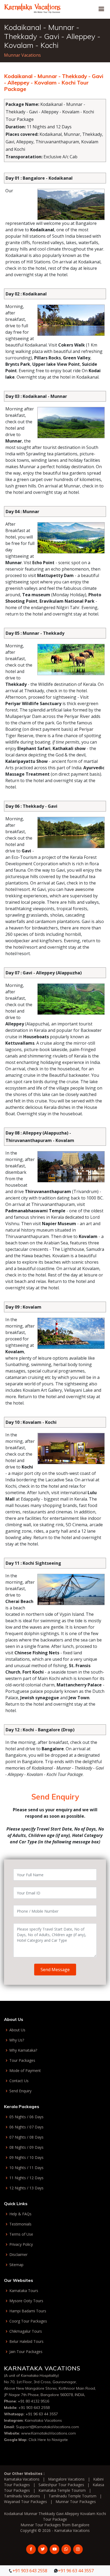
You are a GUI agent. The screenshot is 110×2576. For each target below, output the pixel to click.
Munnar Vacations (22, 55)
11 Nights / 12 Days (26, 2178)
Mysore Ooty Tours (26, 2301)
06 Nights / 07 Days (26, 2127)
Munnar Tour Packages (76, 2502)
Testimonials (20, 2224)
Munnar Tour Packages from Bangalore (55, 2525)
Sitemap (16, 2265)
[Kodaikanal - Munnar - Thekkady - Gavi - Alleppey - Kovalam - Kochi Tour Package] (32, 7)
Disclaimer (18, 2255)
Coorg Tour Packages (28, 2321)
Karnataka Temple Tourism (62, 2490)
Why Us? (17, 2040)
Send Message (55, 1970)
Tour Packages (22, 2060)
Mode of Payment (25, 2071)
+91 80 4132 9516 (34, 2401)
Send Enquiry (20, 2091)
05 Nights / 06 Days (26, 2117)
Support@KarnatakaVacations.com (48, 2427)
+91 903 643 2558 (34, 2408)
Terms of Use (21, 2234)
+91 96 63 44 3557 (42, 2414)
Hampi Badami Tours (28, 2311)
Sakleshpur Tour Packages (61, 2485)
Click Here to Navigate (48, 2440)
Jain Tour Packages (26, 2352)
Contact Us (19, 2081)
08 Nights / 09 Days (26, 2147)
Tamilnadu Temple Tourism (72, 2496)
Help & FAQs (20, 2214)
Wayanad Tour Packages (25, 2502)
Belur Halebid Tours (26, 2342)
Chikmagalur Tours (26, 2331)
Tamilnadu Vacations (22, 2496)
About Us (17, 2030)
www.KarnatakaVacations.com (48, 2433)
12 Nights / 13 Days (26, 2188)
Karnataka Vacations (43, 2420)
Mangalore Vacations (66, 2479)
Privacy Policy (21, 2244)
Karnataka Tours (24, 2291)
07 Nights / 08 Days (26, 2137)
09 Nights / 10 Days (26, 2158)
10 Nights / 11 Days (26, 2168)
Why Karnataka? (23, 2050)
